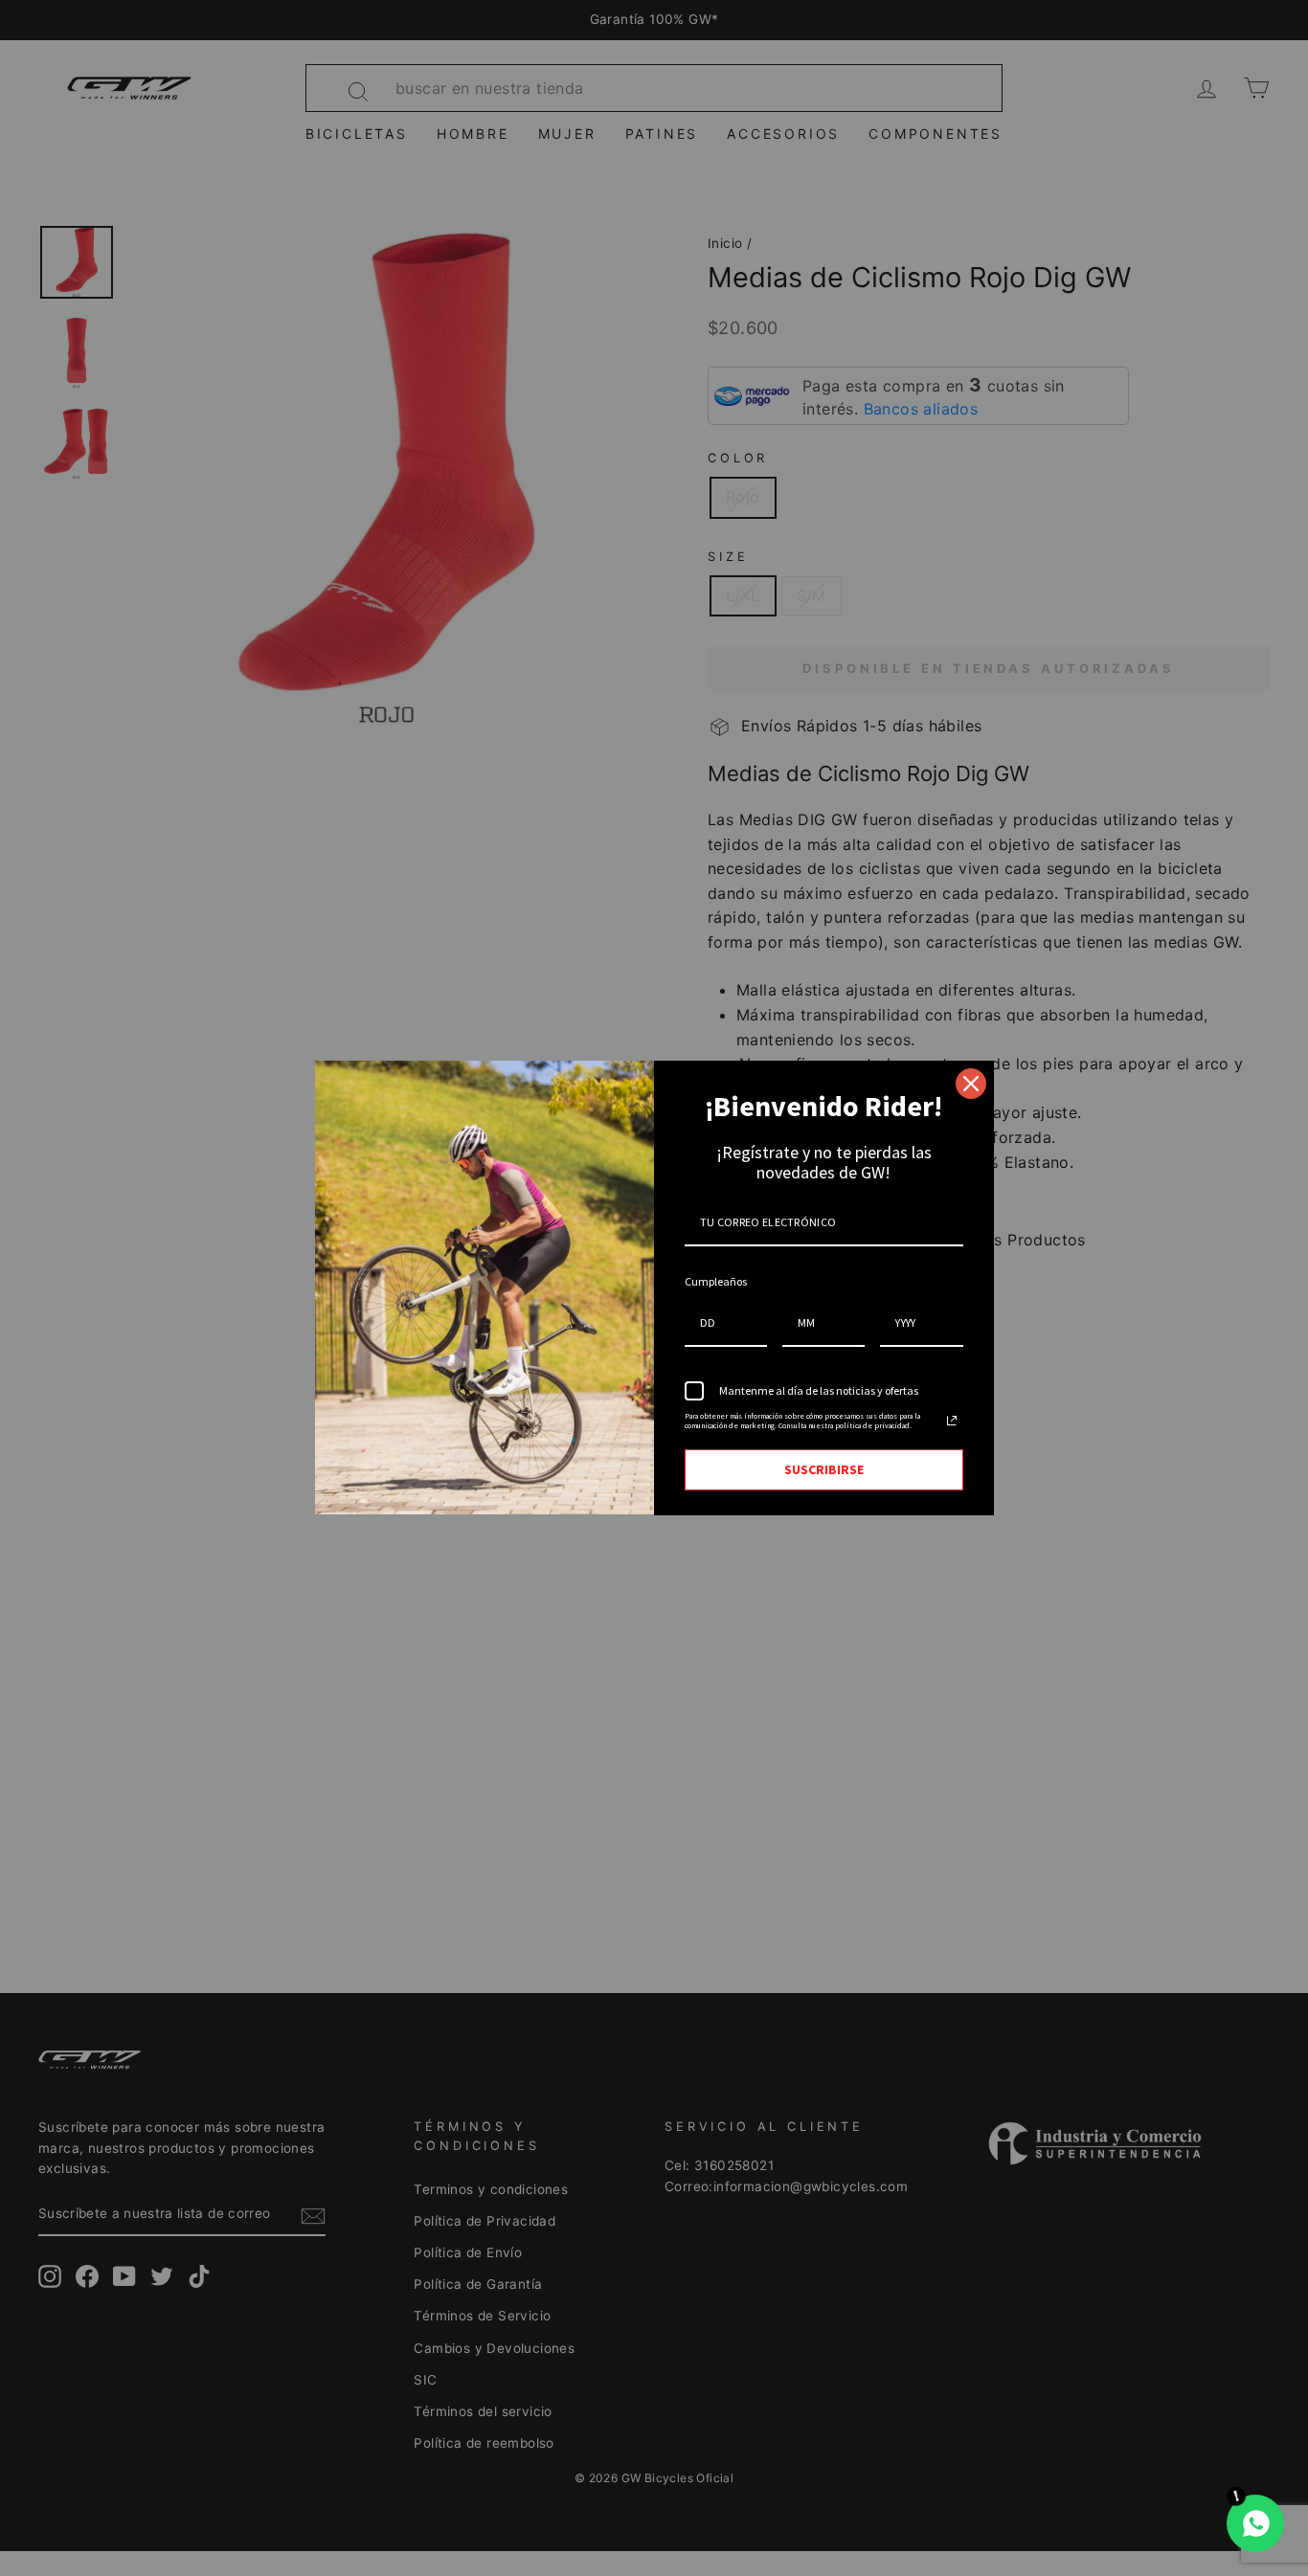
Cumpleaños (716, 1281)
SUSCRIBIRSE (824, 1469)
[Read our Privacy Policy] (952, 1421)
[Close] (971, 1084)
